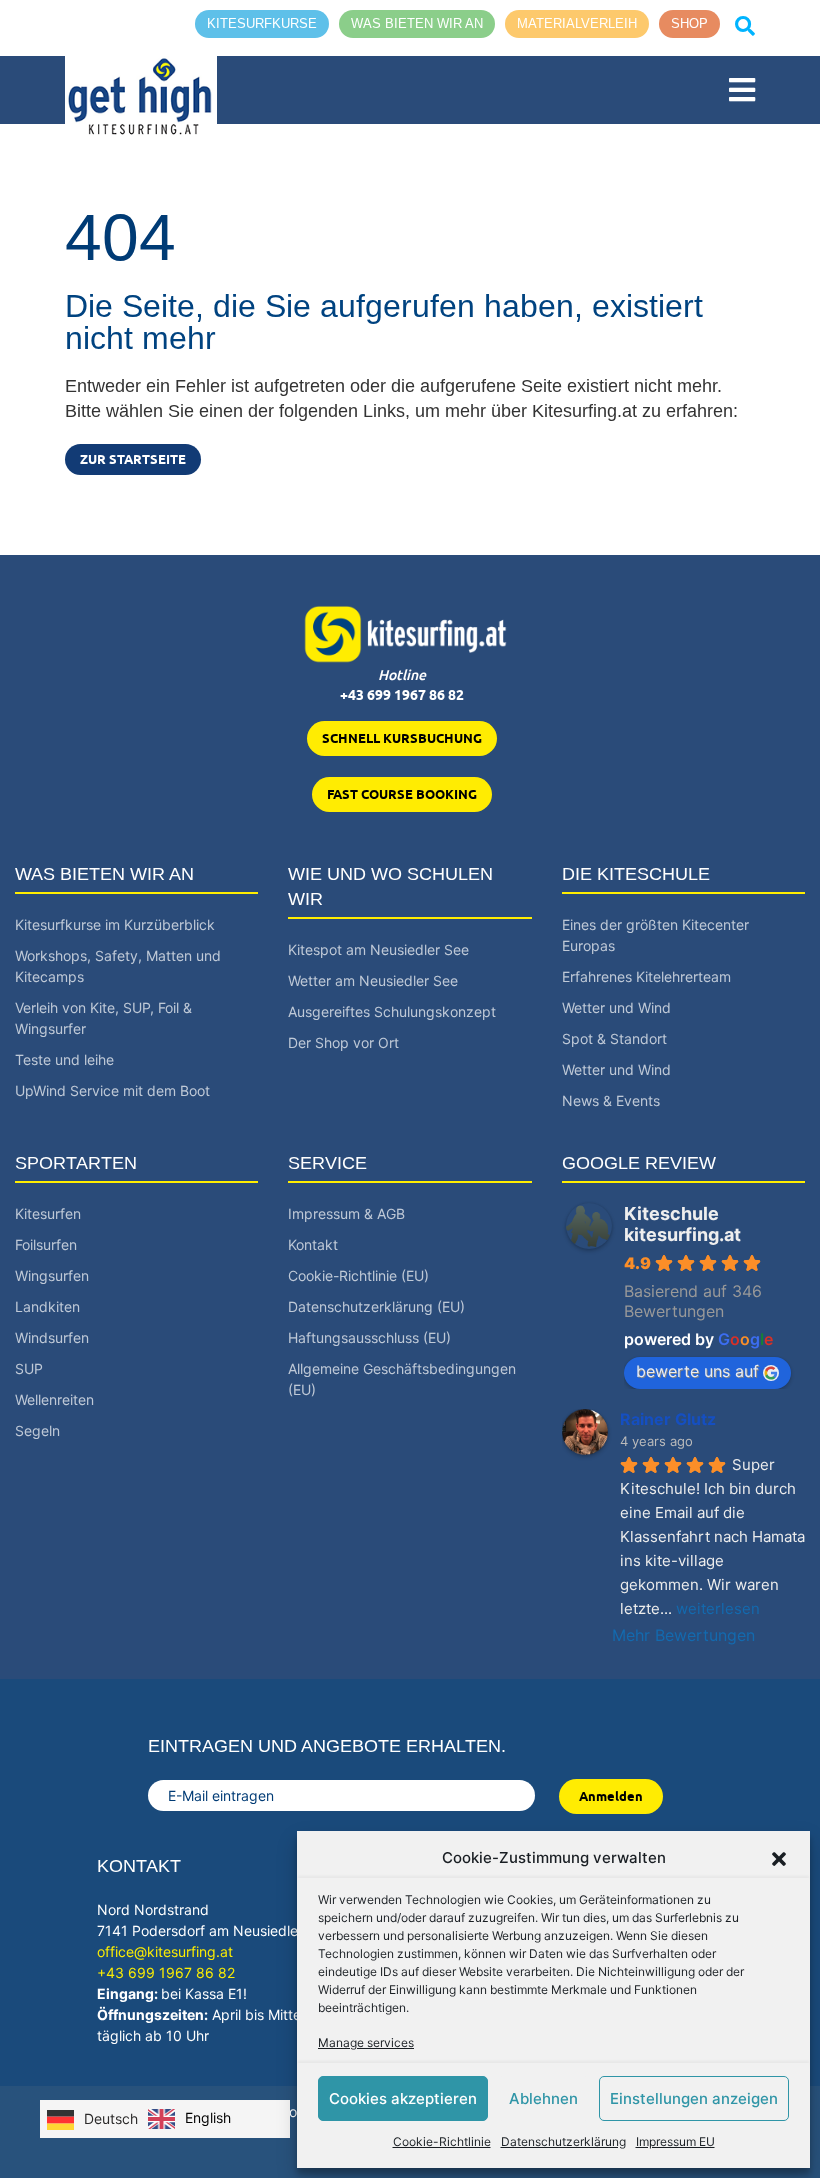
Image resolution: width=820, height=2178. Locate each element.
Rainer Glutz (668, 1419)
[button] (779, 1858)
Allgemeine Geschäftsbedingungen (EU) (402, 1379)
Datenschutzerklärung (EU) (376, 1306)
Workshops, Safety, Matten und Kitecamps (118, 966)
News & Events (611, 1100)
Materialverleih (577, 23)
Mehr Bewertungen (683, 1635)
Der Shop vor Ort (343, 1042)
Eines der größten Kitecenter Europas (655, 935)
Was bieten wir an (417, 23)
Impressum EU (675, 2141)
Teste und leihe (64, 1059)
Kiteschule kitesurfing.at (682, 1224)
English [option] (208, 2117)
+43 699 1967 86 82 (402, 695)
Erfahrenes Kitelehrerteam (646, 976)
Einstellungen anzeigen (694, 2098)
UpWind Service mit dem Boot (112, 1090)
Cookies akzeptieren (403, 2098)
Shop (689, 23)
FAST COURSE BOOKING (402, 794)
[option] (189, 2119)
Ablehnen (543, 2098)
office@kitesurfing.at (165, 1951)
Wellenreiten (54, 1399)
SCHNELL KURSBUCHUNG (402, 738)
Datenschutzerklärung (563, 2141)
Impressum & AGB (346, 1213)
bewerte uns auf (697, 1371)
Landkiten (47, 1306)
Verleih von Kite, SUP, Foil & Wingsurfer (103, 1018)
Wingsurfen (52, 1275)
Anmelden (611, 1796)
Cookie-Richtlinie (442, 2141)
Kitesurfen (48, 1213)
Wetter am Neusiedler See (373, 980)
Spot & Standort (614, 1038)
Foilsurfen (46, 1244)
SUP (29, 1368)
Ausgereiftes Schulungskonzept (392, 1011)
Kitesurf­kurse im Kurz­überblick (115, 924)
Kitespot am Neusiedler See (378, 949)
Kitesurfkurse (262, 23)
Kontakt (313, 1244)
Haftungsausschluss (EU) (369, 1337)
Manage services (366, 2042)
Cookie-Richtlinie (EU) (358, 1275)
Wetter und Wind (616, 1007)
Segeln (37, 1430)
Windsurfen (52, 1337)
